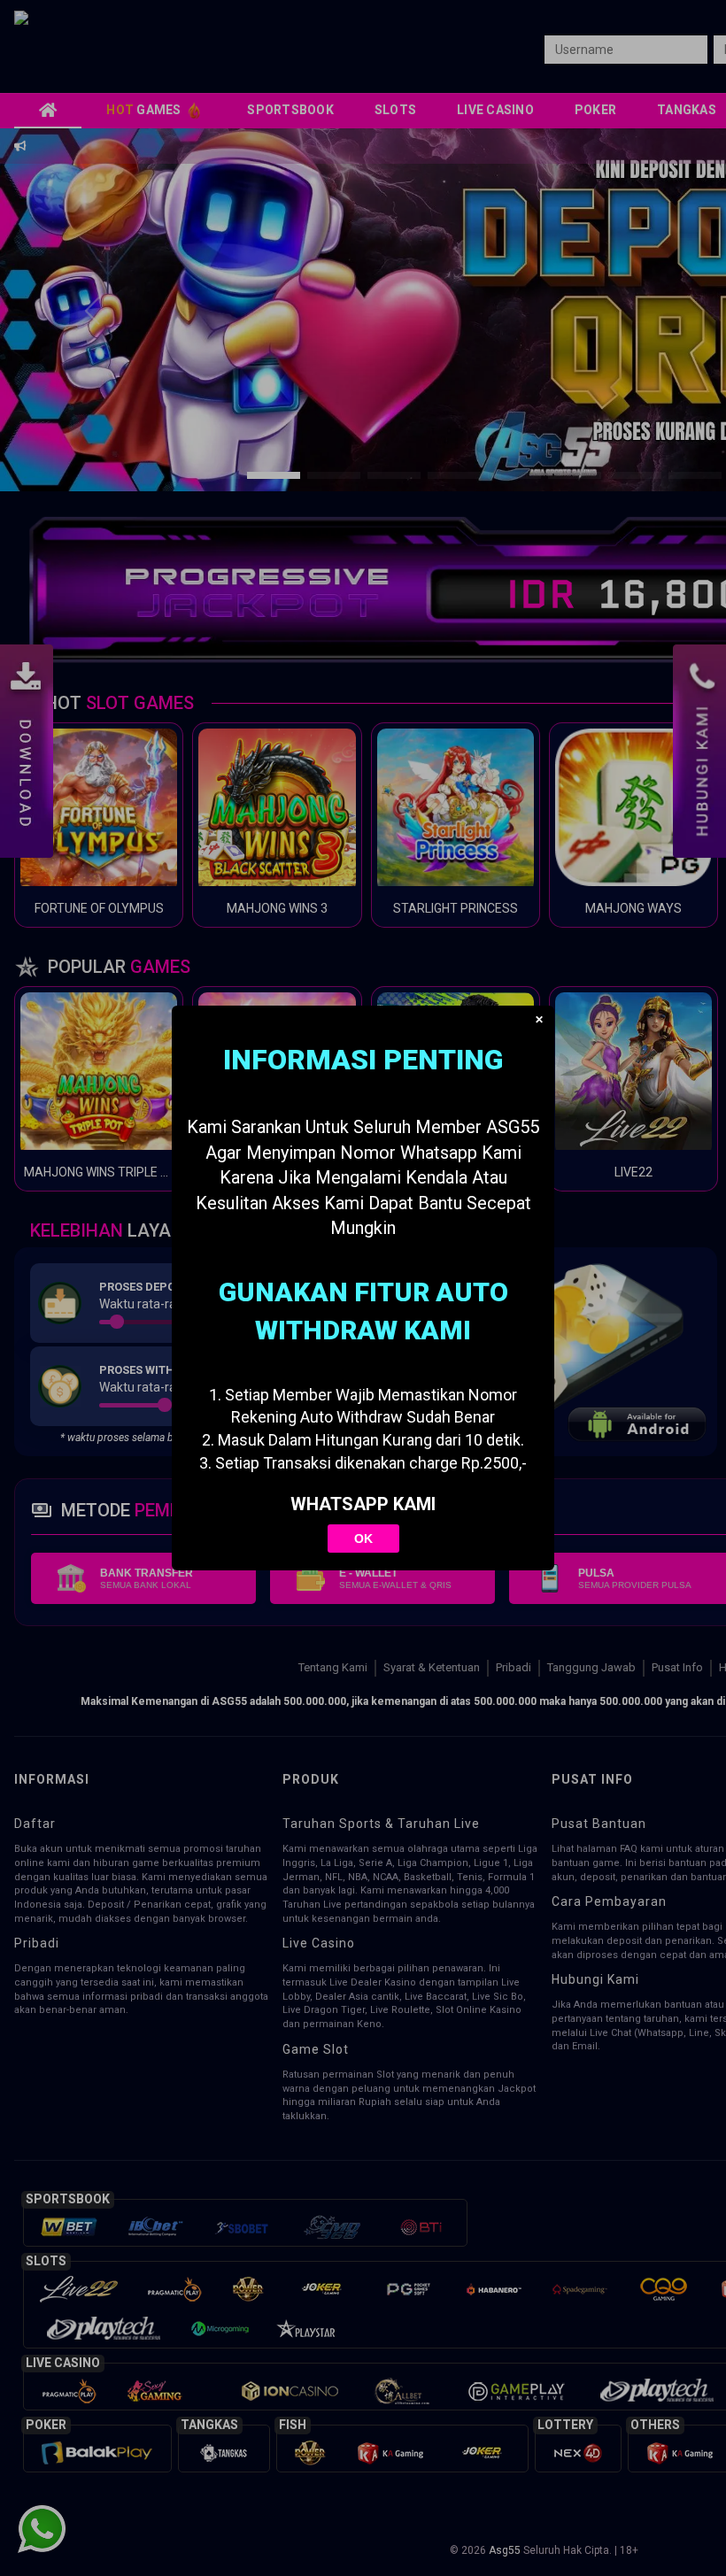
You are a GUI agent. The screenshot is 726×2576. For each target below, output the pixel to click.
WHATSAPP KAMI (363, 1504)
